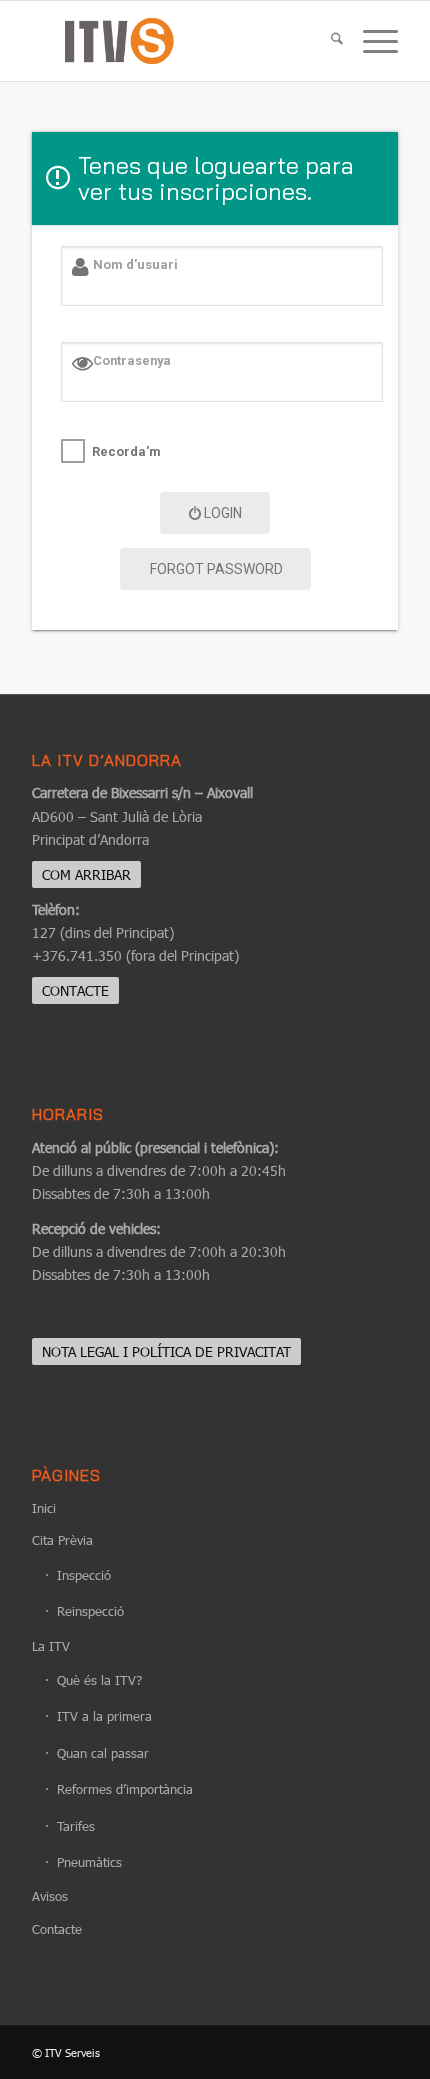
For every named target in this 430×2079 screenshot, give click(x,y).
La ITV (51, 1646)
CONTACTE (75, 990)
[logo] (178, 41)
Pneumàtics (89, 1862)
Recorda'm (126, 451)
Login (223, 513)
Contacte (57, 1929)
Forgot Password (216, 569)
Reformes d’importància (125, 1789)
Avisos (50, 1896)
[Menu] (370, 41)
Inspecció (84, 1575)
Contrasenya (132, 360)
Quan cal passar (103, 1753)
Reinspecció (90, 1611)
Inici (44, 1508)
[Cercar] (327, 41)
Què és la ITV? (99, 1680)
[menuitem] (327, 41)
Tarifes (76, 1826)
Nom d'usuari (135, 264)
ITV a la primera (104, 1716)
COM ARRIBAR (86, 874)
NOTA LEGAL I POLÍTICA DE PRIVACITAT (166, 1351)
